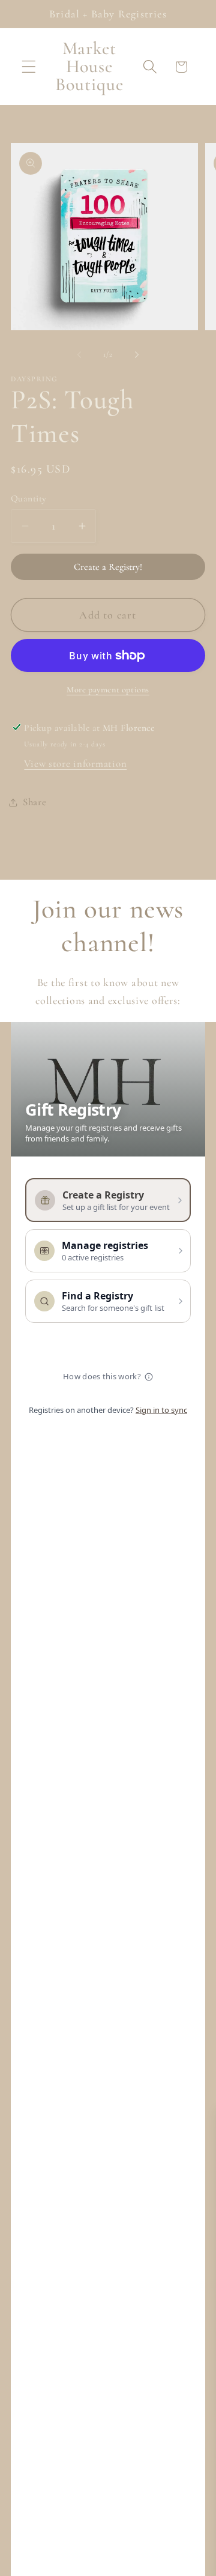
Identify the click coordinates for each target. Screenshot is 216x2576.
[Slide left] (79, 354)
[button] (29, 67)
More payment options (108, 690)
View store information (75, 763)
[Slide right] (137, 354)
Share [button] (35, 802)
